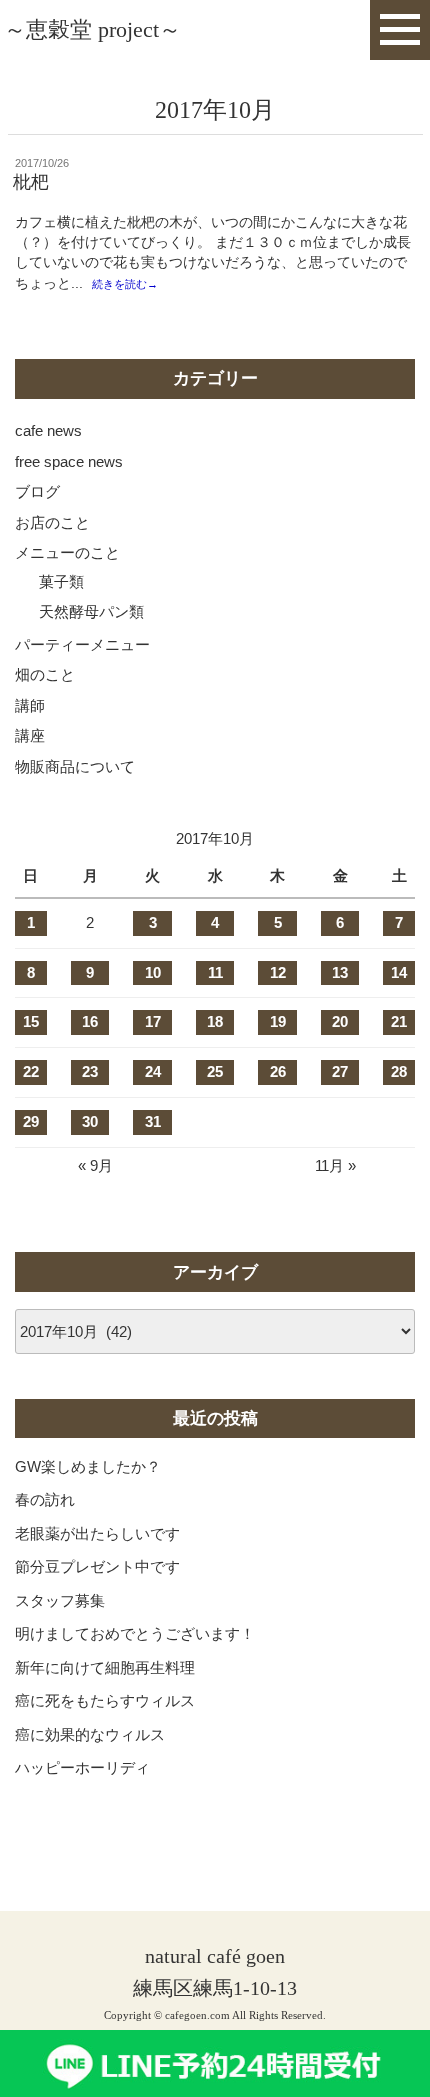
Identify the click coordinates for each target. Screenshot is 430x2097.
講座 (30, 735)
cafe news (48, 430)
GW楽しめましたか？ (88, 1466)
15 (31, 1021)
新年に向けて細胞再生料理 (105, 1667)
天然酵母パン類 (91, 611)
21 (399, 1021)
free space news (69, 461)
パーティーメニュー (82, 644)
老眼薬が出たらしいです (97, 1533)
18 (215, 1021)
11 (215, 972)
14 (399, 972)
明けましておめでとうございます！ (135, 1633)
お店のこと (52, 522)
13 (340, 972)
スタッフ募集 (60, 1600)
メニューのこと (67, 552)
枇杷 (31, 182)
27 (340, 1071)
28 (399, 1071)
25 (215, 1071)
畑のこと (45, 674)
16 (90, 1021)
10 (153, 972)
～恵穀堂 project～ (92, 29)
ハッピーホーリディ (82, 1767)
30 (90, 1121)
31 (153, 1121)
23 (90, 1071)
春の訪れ (45, 1499)
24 (153, 1071)
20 (340, 1021)
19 (278, 1021)
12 (278, 972)
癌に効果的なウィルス (90, 1734)
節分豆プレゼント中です (97, 1566)
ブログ (37, 491)
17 (153, 1021)
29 (31, 1121)
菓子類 (61, 581)
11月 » (335, 1165)
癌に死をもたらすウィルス (105, 1700)
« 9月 (95, 1165)
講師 (30, 705)
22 (31, 1071)
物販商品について (75, 766)
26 (278, 1071)
